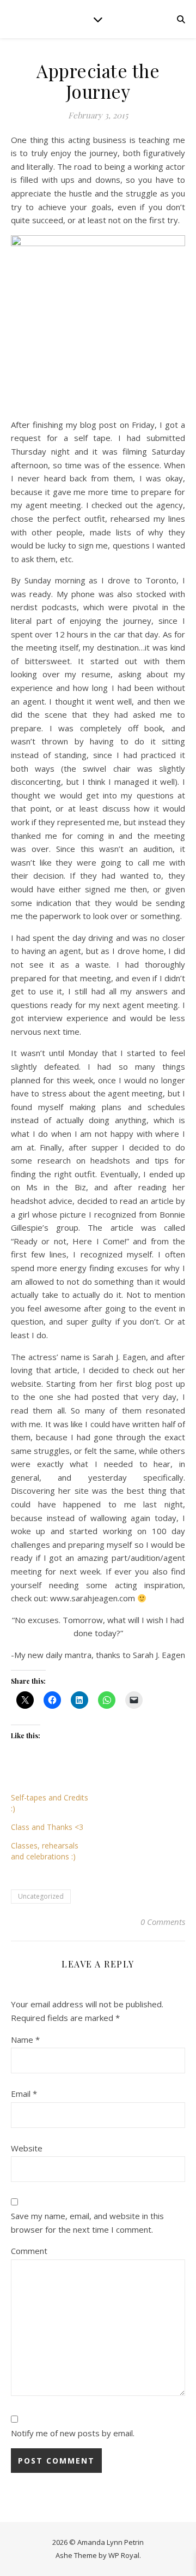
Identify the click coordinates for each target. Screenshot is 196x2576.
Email (24, 2094)
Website (27, 2148)
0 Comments (163, 1922)
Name (25, 2040)
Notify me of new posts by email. (73, 2433)
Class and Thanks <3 (47, 1827)
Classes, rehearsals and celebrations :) (45, 1851)
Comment (29, 2251)
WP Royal (124, 2555)
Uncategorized (41, 1896)
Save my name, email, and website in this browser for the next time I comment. (87, 2223)
